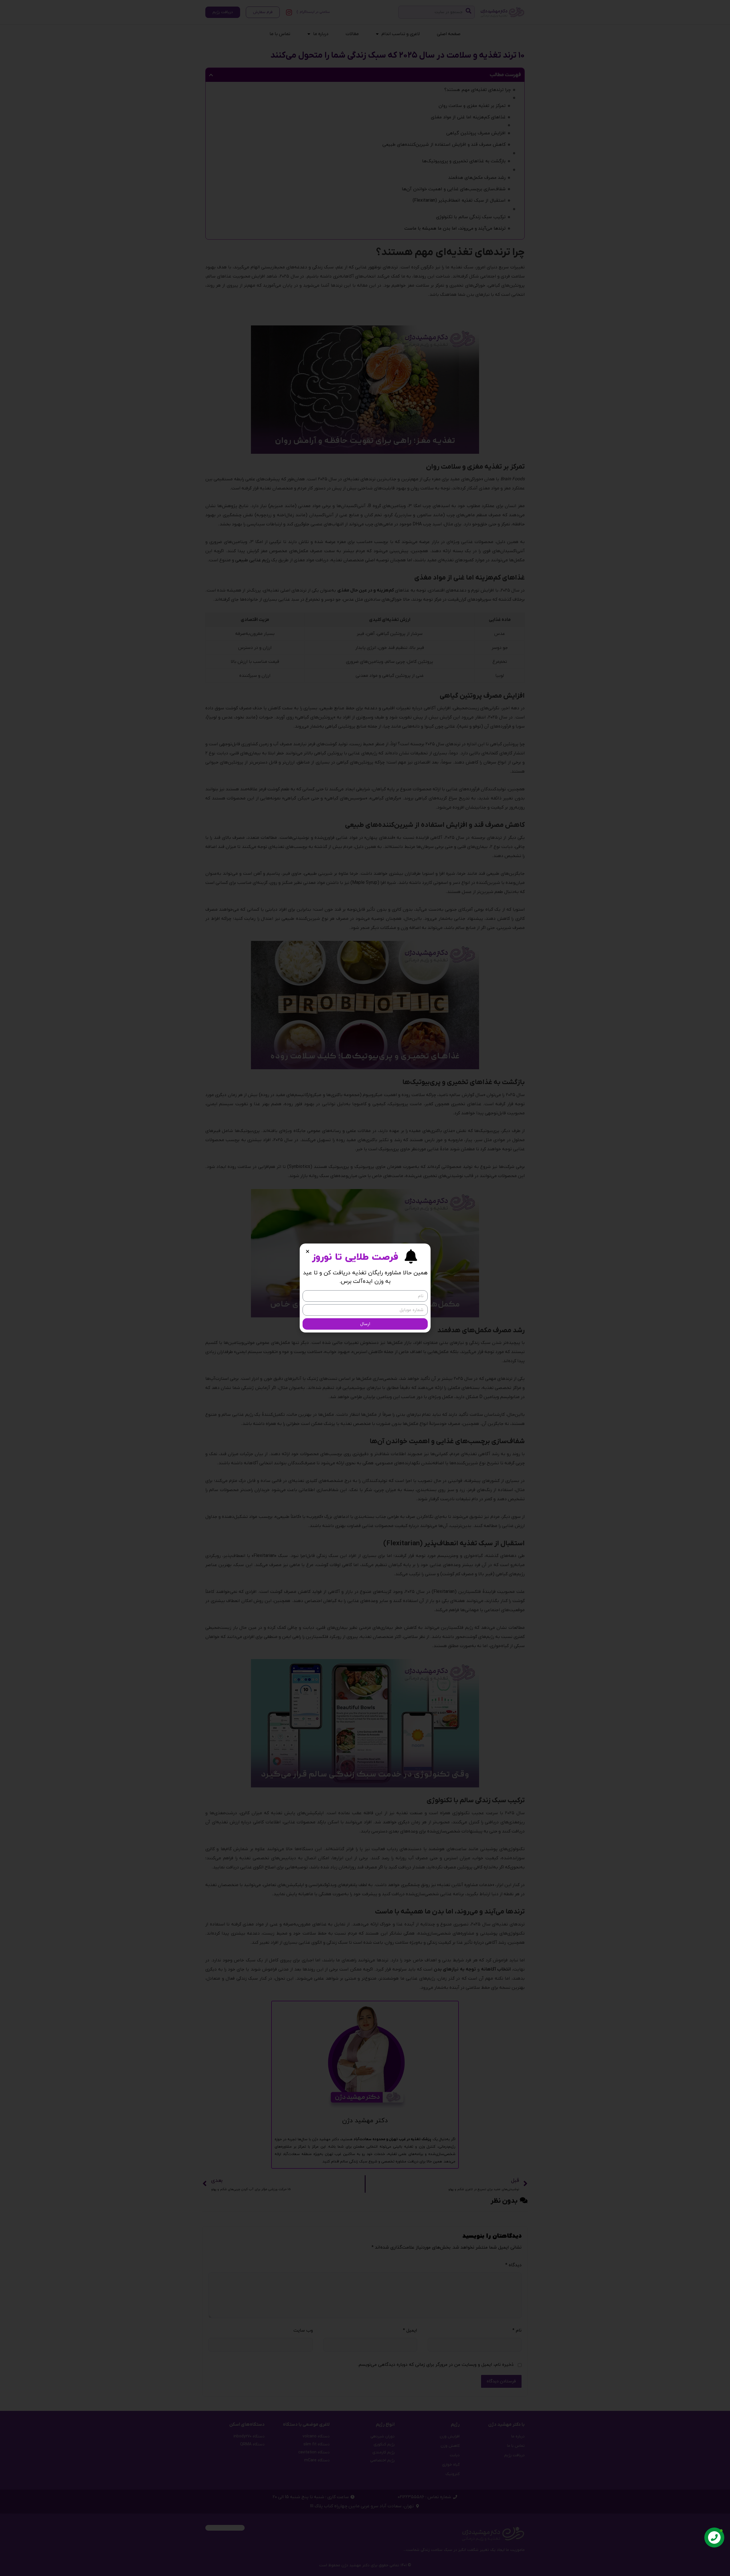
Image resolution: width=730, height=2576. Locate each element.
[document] (365, 1288)
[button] (308, 1251)
